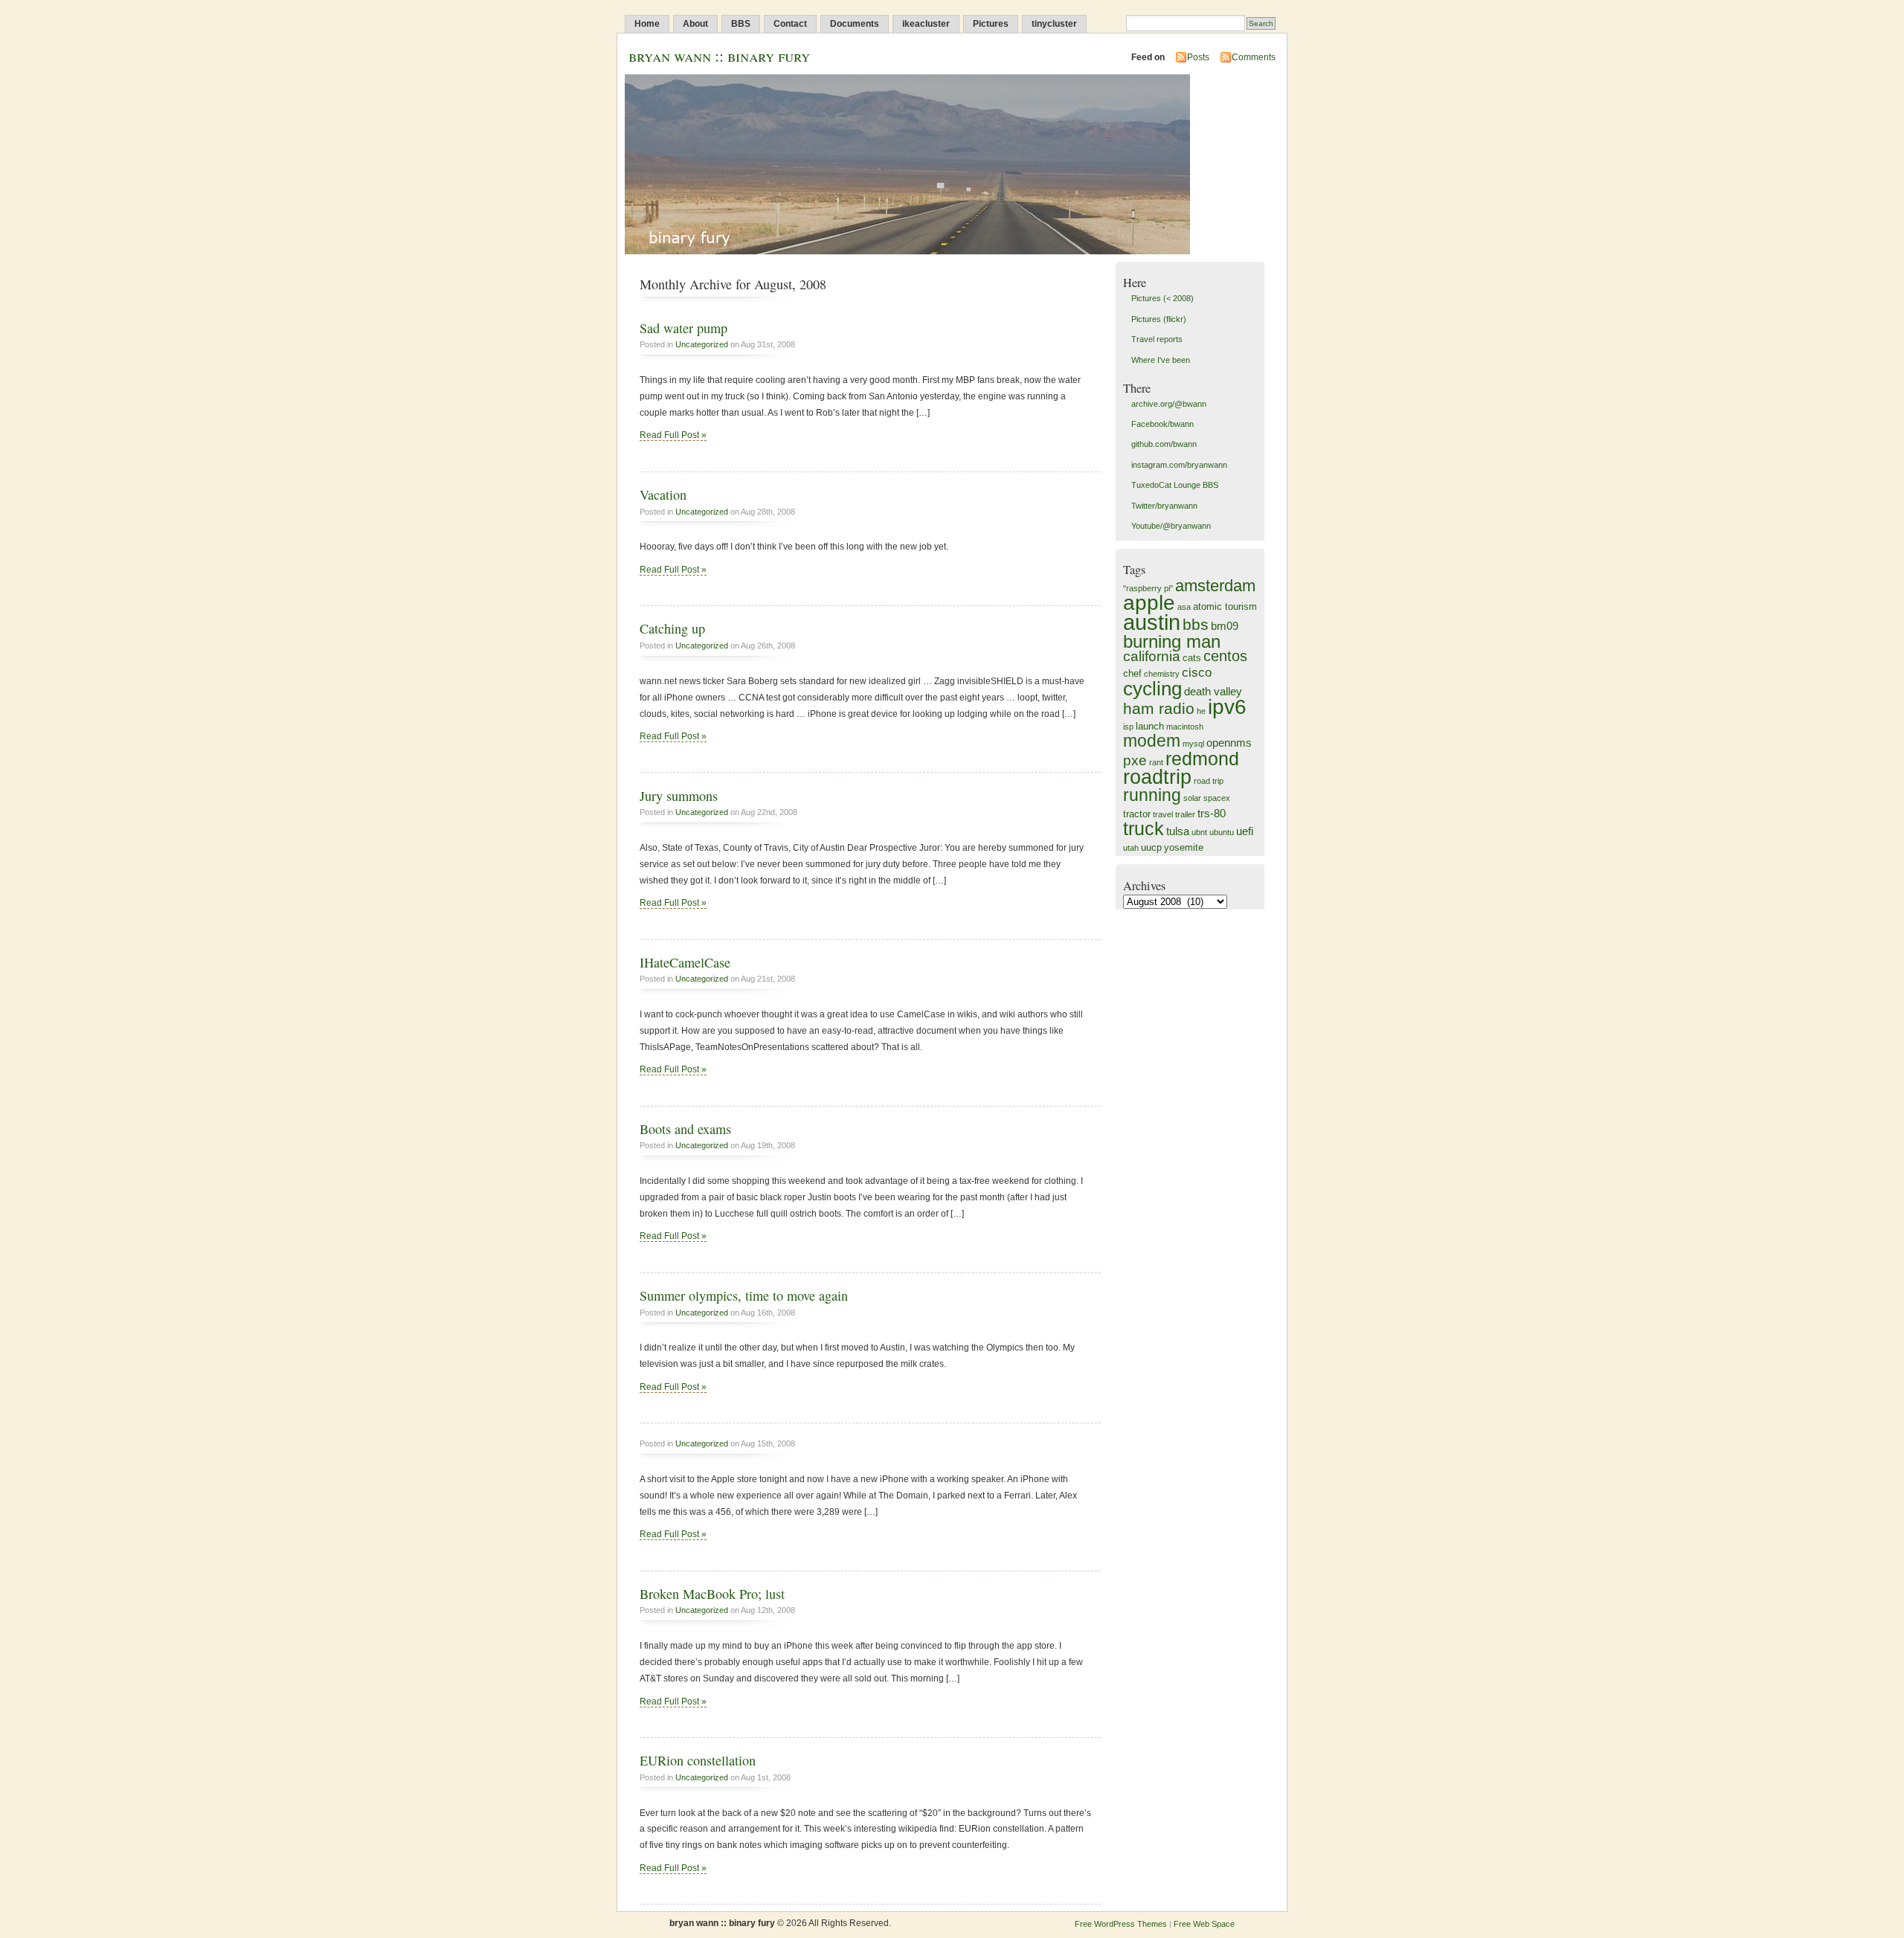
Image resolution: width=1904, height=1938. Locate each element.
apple (1149, 603)
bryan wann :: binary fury (719, 55)
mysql (1193, 744)
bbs (1196, 624)
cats (1192, 658)
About (695, 24)
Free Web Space (1204, 1924)
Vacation (663, 495)
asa (1184, 607)
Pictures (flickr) (1159, 319)
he (1201, 711)
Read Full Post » (673, 435)
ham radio (1159, 708)
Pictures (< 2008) (1162, 298)
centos (1225, 656)
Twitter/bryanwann (1164, 506)
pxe (1135, 760)
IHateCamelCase (685, 962)
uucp (1151, 847)
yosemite (1184, 847)
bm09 (1225, 626)
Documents (855, 24)
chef (1132, 673)
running (1152, 795)
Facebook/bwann (1162, 424)
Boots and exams (685, 1129)
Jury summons (679, 796)
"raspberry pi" (1148, 588)
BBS (741, 24)
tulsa (1178, 831)
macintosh (1185, 727)
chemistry (1162, 674)
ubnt (1199, 832)
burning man (1172, 641)
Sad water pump (684, 328)
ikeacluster (926, 24)
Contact (790, 24)
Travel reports (1157, 339)
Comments (1254, 57)
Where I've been (1161, 360)
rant (1156, 762)
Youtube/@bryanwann (1171, 526)
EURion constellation (698, 1760)
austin (1152, 622)
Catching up (672, 628)
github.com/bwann (1164, 444)
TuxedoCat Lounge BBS (1175, 485)
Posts (1198, 57)
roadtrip (1157, 777)
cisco (1197, 673)
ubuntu (1222, 832)
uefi (1245, 831)
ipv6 (1227, 707)
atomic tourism (1225, 606)
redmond (1202, 759)
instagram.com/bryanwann (1179, 465)
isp (1128, 727)
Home (647, 24)
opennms (1229, 743)
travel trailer (1174, 814)
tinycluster (1054, 24)
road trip (1209, 781)
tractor (1137, 814)
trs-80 (1212, 813)
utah (1131, 848)
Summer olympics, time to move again (744, 1295)
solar (1192, 798)
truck (1144, 828)
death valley (1213, 691)
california (1152, 656)
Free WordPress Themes (1121, 1924)
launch (1150, 726)
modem (1152, 741)
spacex (1217, 798)
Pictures (991, 24)
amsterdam (1215, 586)
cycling (1152, 689)
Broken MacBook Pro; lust (712, 1594)
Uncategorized (702, 344)
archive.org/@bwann (1169, 404)
